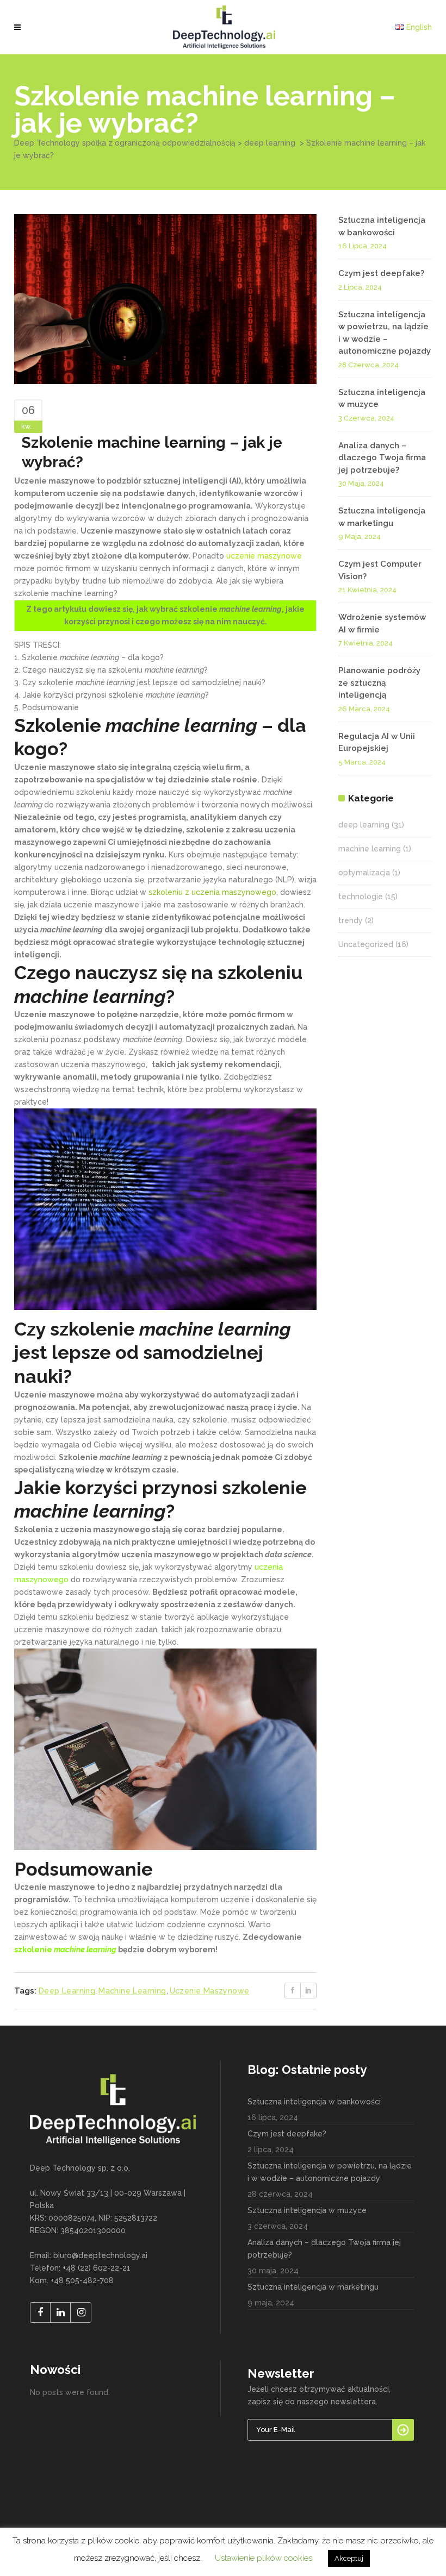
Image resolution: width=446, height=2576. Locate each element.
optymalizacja (364, 873)
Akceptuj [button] (349, 2558)
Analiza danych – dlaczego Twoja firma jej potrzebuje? (382, 458)
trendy (351, 920)
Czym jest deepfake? (381, 273)
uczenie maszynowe (210, 1991)
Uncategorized (366, 944)
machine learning (132, 1991)
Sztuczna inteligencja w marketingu (313, 2287)
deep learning (270, 143)
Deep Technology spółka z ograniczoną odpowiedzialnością (125, 143)
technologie (361, 897)
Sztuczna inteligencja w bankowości (314, 2102)
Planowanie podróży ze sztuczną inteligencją (379, 683)
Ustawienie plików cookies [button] (264, 2558)
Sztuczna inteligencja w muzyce (307, 2210)
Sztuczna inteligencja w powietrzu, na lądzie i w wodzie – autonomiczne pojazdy (330, 2172)
